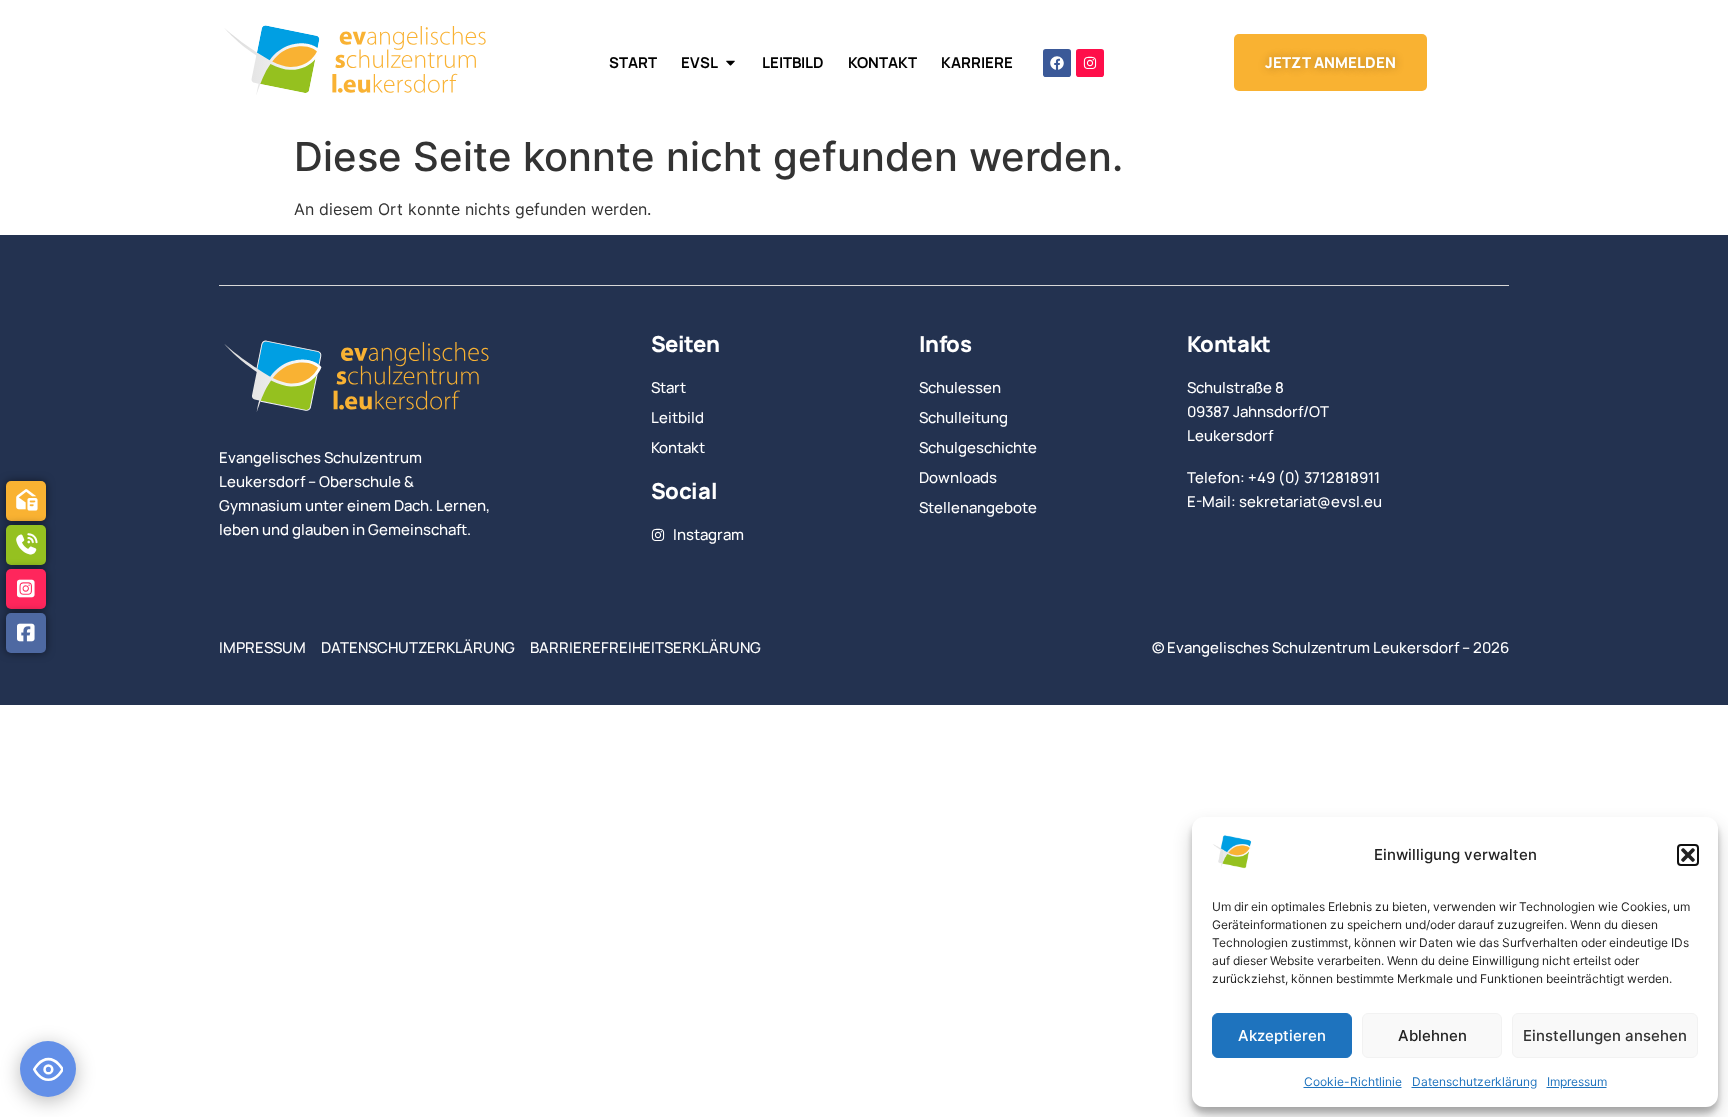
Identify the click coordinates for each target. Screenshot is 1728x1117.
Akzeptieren (1282, 1035)
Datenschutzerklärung (1474, 1081)
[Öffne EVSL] (730, 62)
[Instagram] (1090, 63)
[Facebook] (1057, 63)
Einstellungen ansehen (1605, 1035)
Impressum (1577, 1081)
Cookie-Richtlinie (1353, 1081)
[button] (1688, 855)
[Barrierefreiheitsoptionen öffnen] (48, 1069)
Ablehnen (1432, 1035)
